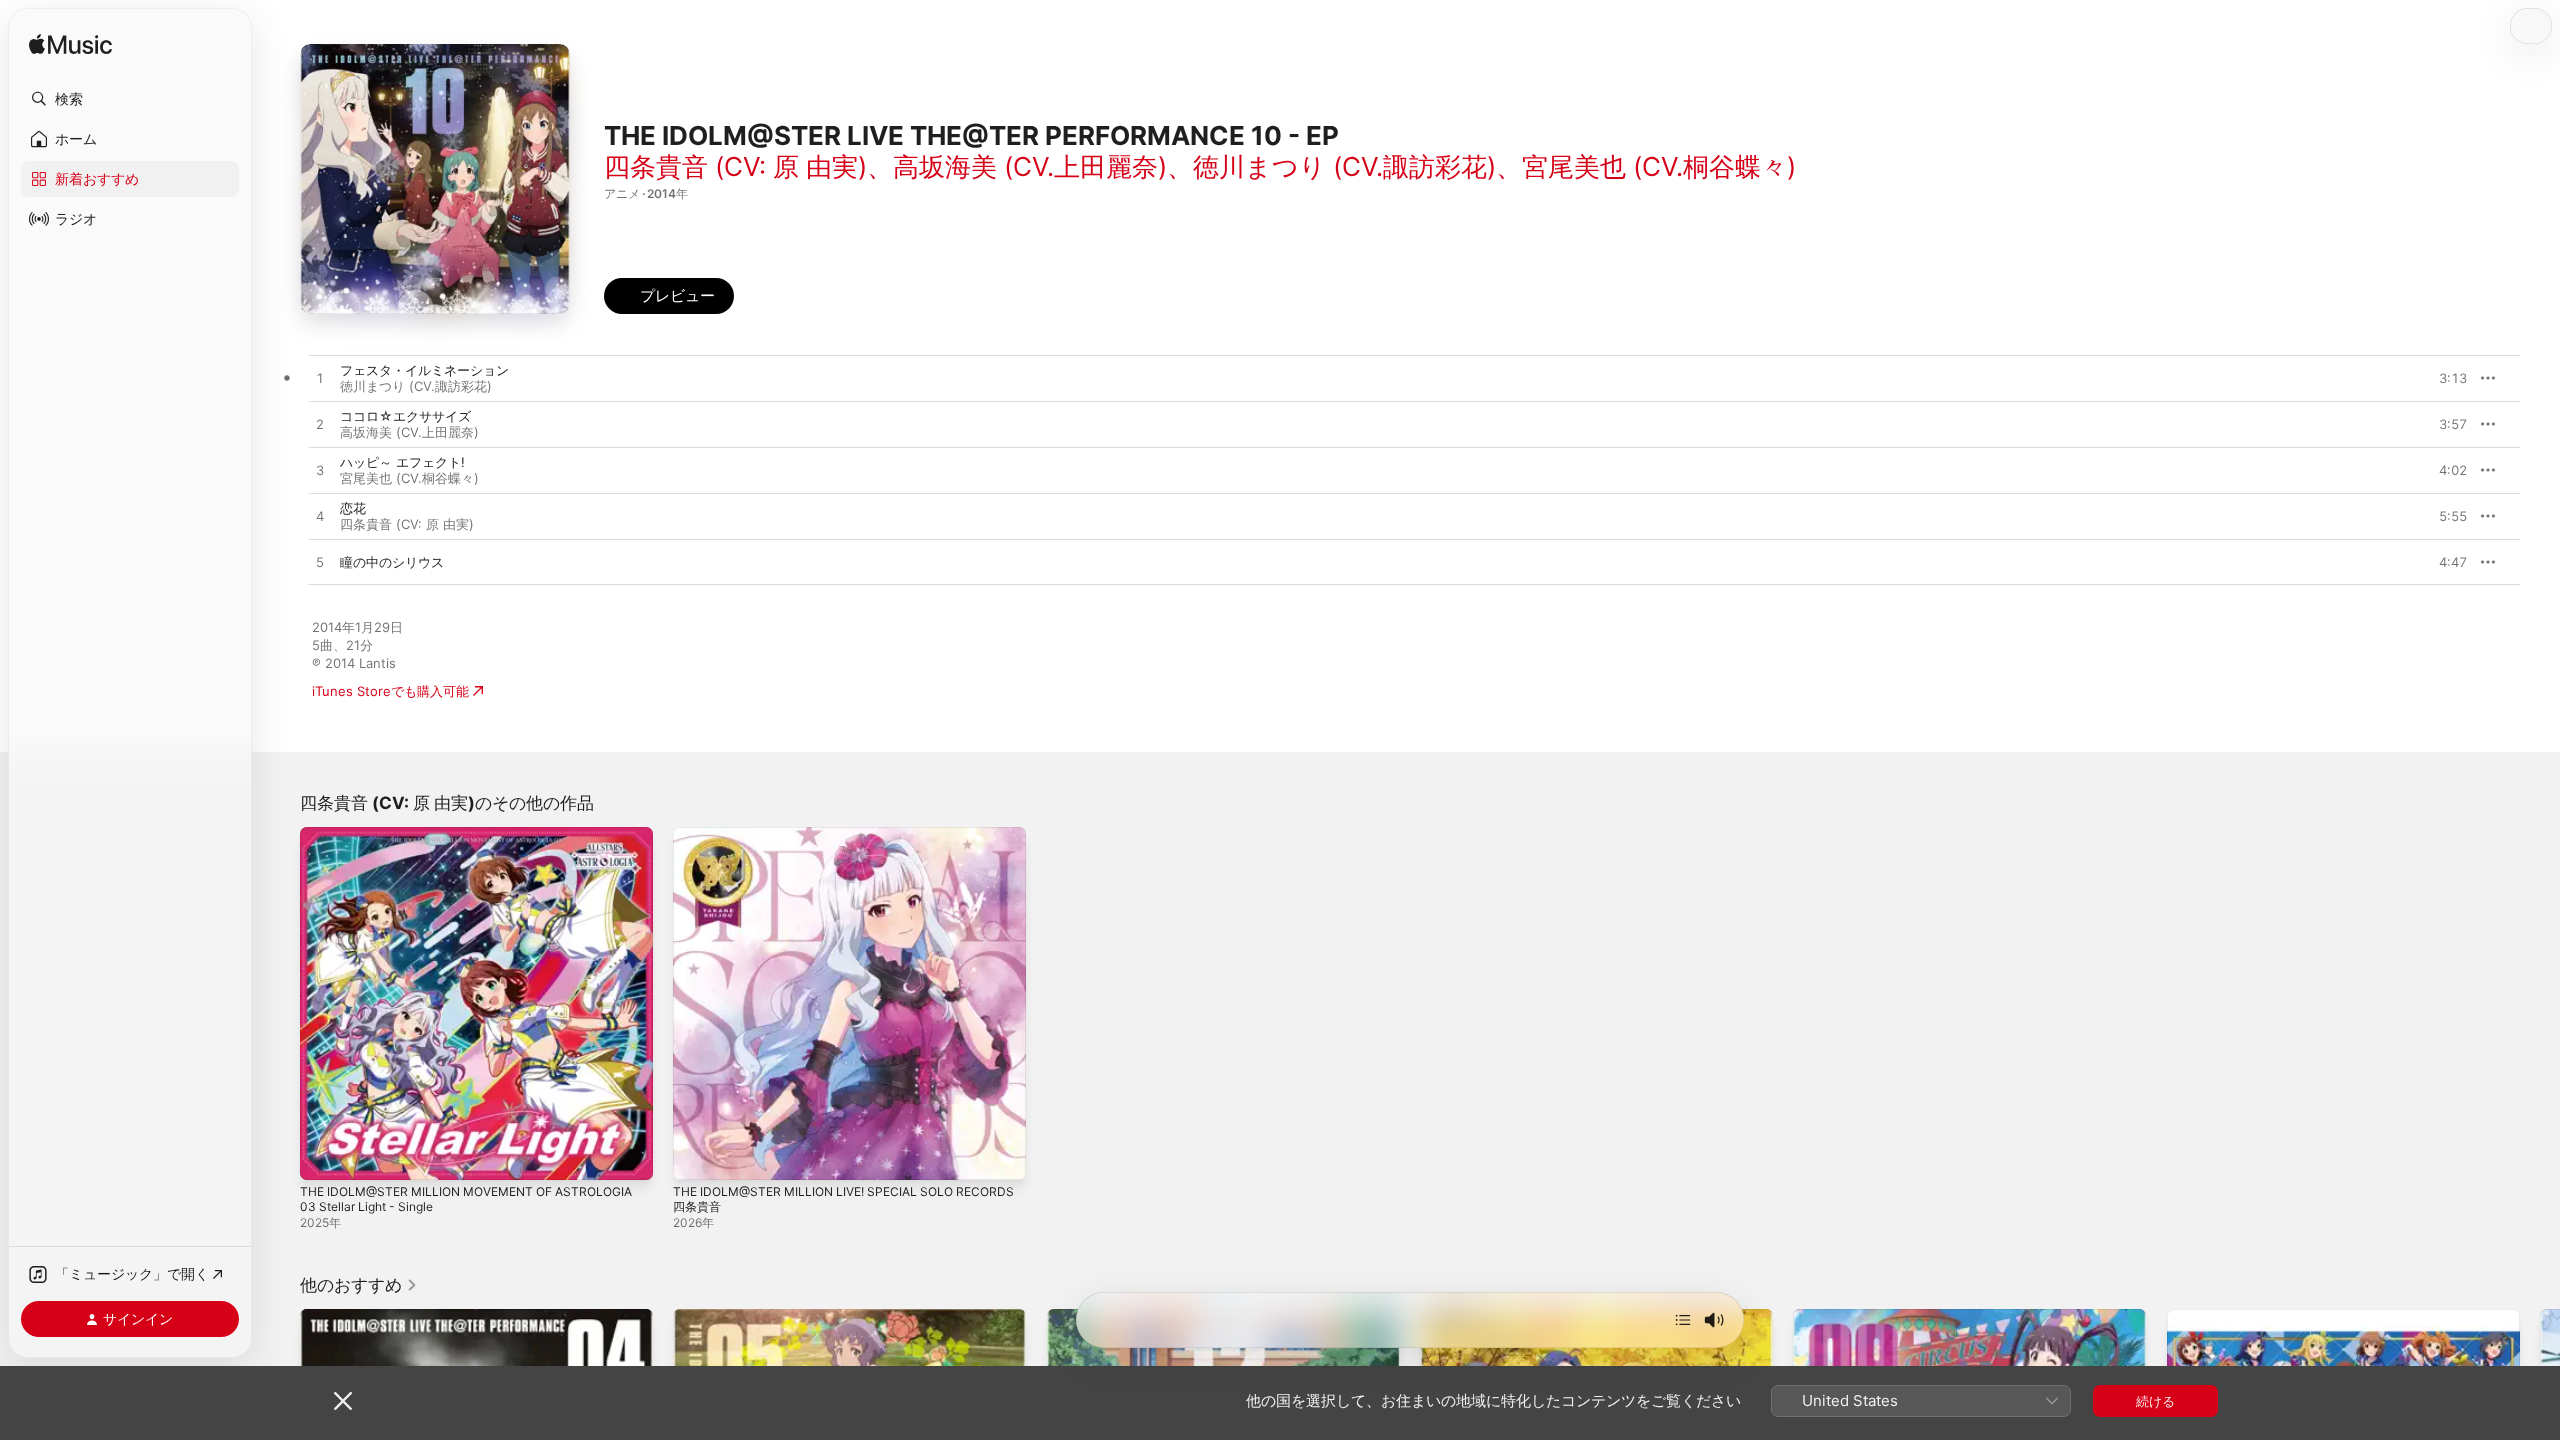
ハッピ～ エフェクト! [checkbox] (402, 462)
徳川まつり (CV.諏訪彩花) (1344, 166)
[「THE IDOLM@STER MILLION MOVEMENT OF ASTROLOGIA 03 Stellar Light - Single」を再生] (325, 1155)
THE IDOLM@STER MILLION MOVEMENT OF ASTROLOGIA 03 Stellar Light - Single (437, 843)
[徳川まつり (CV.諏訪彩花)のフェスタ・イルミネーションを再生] (320, 379)
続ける (2155, 1401)
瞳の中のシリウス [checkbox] (392, 562)
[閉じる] (343, 1401)
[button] (130, 99)
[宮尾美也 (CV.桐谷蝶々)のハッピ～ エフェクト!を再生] (320, 471)
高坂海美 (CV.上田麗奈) (1030, 166)
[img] (70, 45)
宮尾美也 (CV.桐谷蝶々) (1659, 166)
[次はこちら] (1683, 1320)
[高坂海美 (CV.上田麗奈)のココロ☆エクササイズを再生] (320, 425)
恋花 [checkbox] (353, 508)
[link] (359, 1285)
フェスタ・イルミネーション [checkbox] (424, 370)
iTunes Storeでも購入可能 (390, 691)
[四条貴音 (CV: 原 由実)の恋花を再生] (320, 517)
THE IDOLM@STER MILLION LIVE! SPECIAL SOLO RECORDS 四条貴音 (823, 843)
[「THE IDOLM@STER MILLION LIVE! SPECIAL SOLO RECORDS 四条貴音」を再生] (698, 1155)
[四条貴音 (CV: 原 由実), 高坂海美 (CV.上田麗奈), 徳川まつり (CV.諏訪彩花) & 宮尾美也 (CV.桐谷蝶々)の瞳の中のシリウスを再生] (320, 563)
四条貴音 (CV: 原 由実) (735, 166)
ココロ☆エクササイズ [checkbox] (405, 416)
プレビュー (2442, 378)
